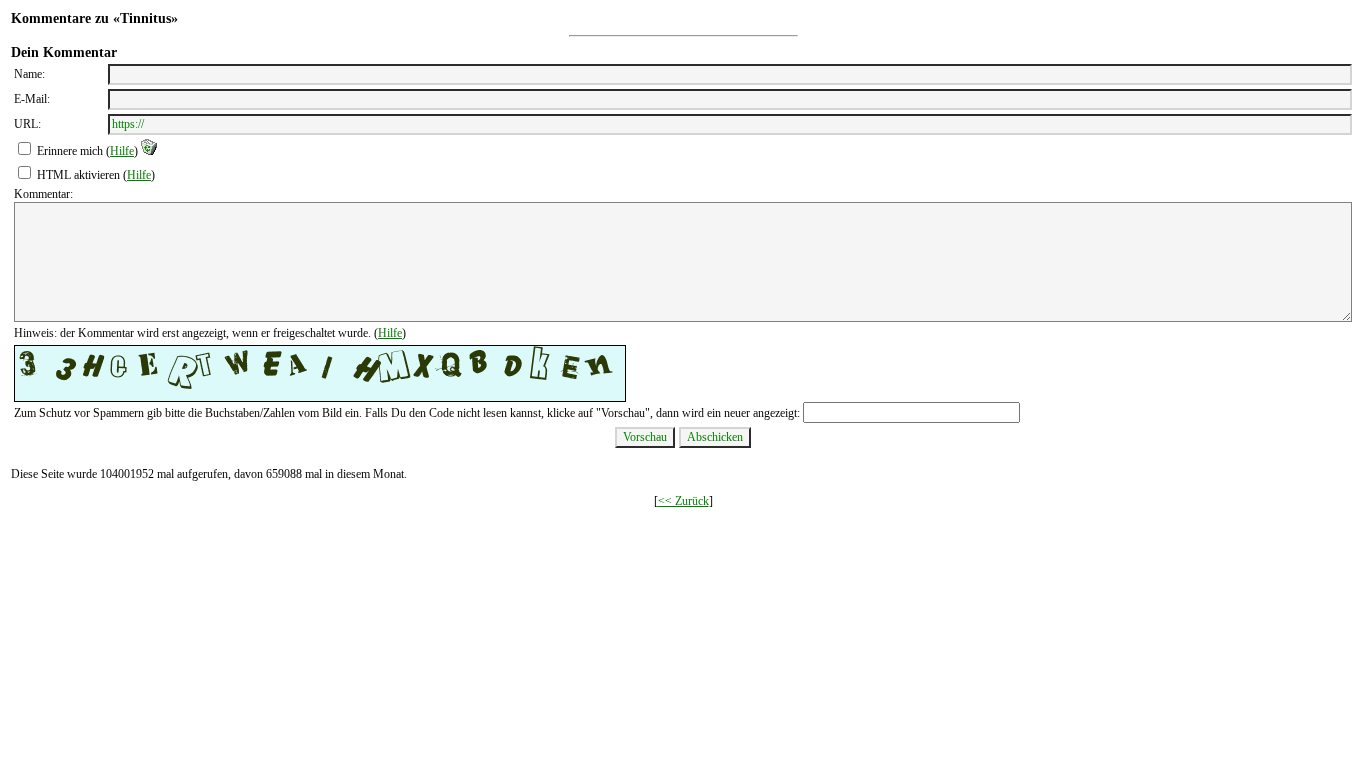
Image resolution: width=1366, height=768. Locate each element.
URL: (27, 124)
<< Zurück (683, 501)
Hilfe (122, 151)
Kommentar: (43, 194)
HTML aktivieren (78, 175)
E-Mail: (32, 99)
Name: (29, 74)
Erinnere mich (70, 151)
